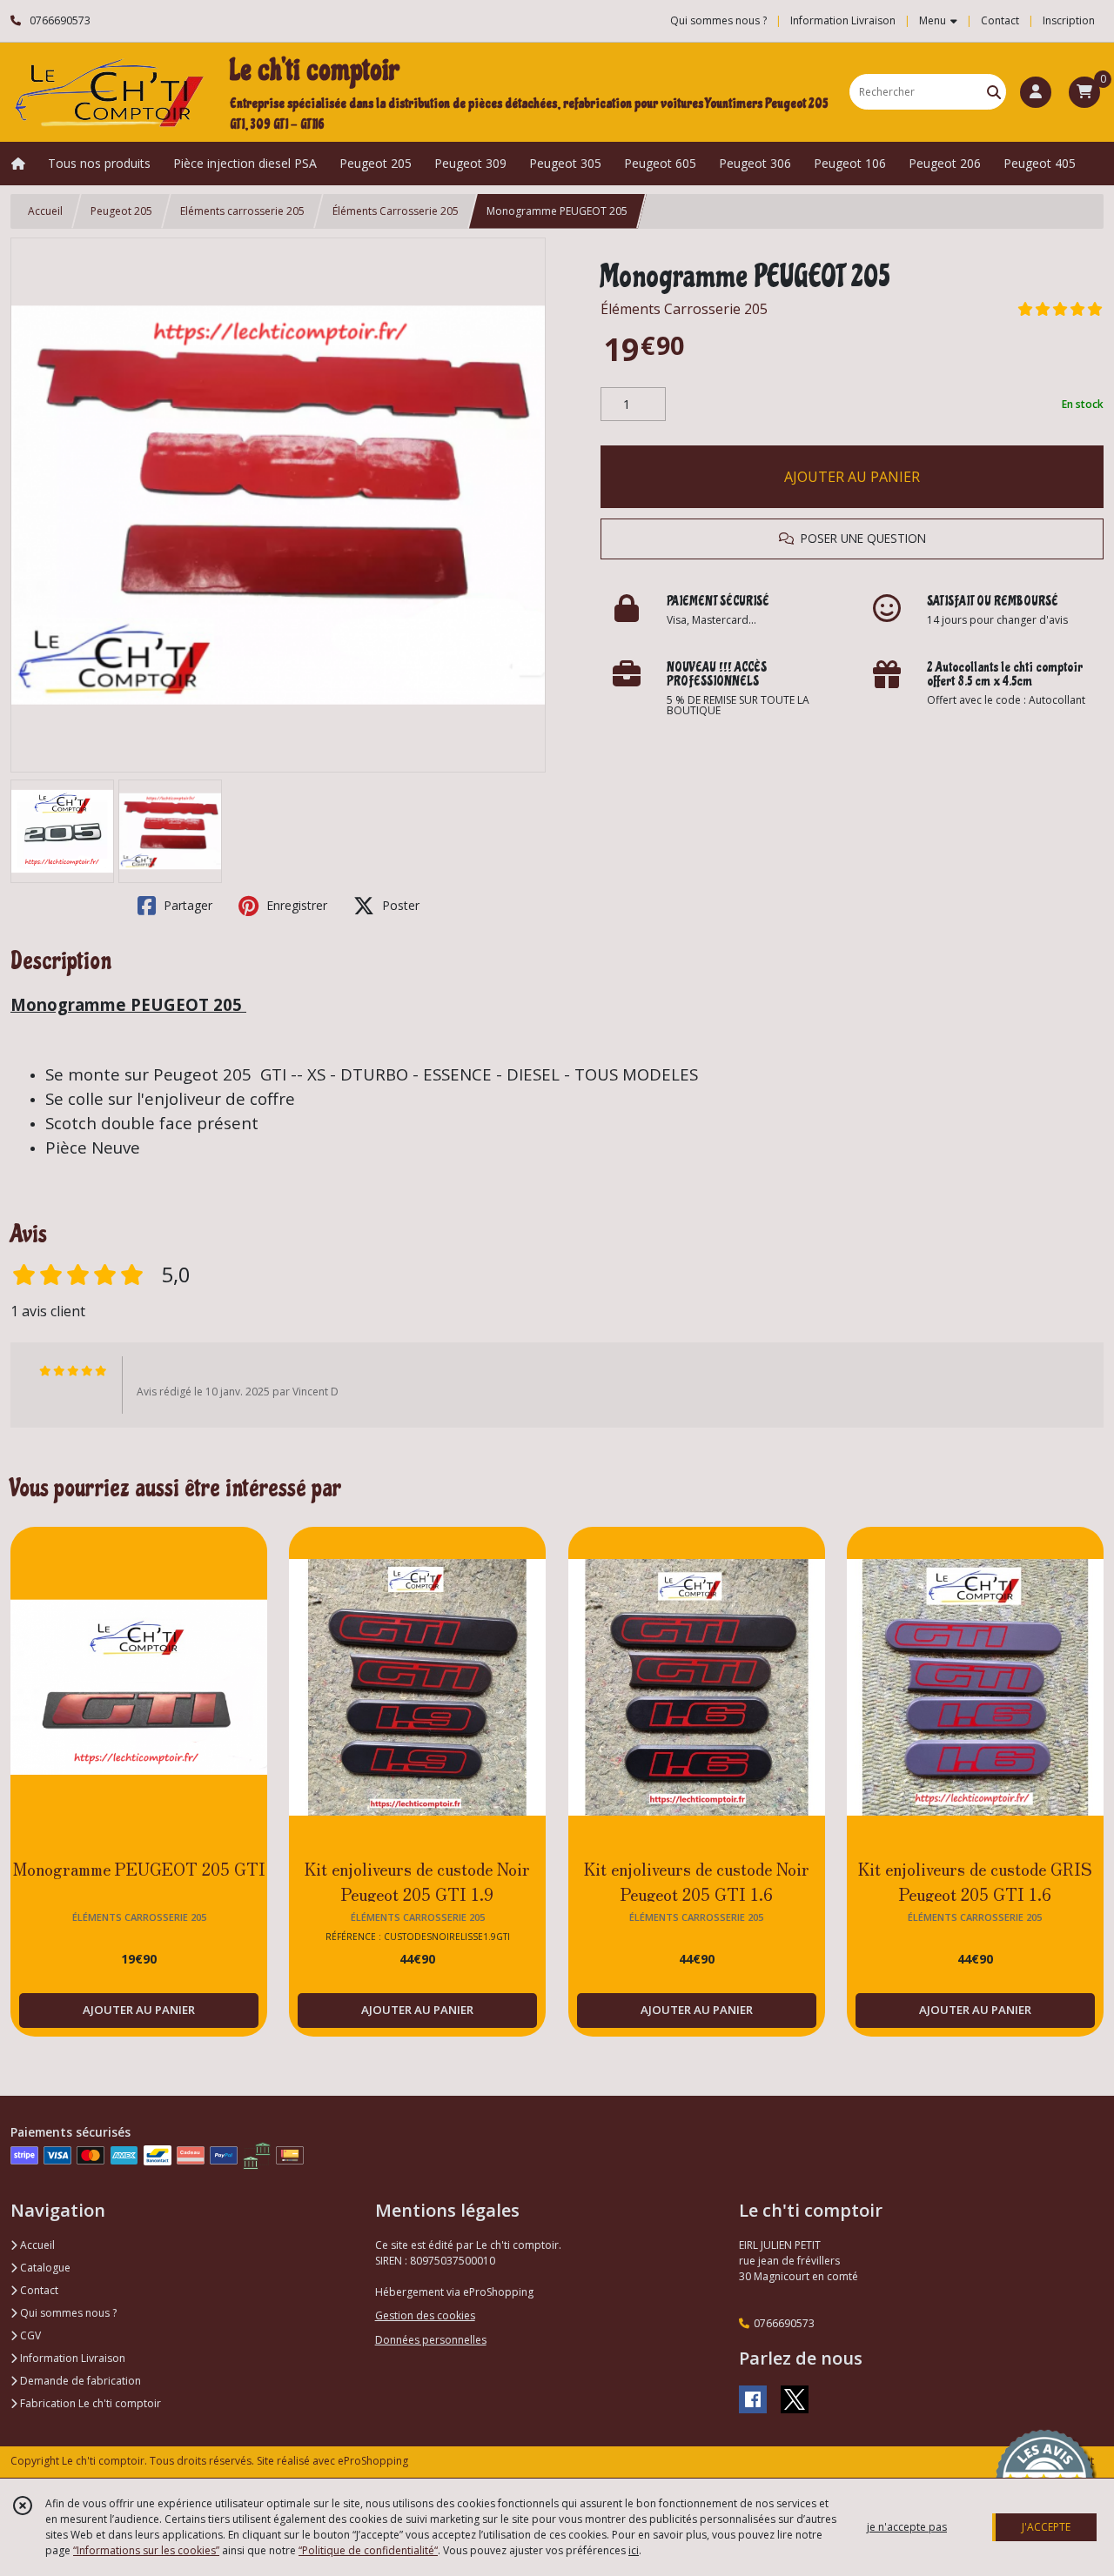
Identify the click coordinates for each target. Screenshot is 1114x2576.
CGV (29, 2335)
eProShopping (373, 2461)
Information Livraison (71, 2358)
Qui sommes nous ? (67, 2313)
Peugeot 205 (121, 211)
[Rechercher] (994, 92)
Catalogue (44, 2268)
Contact (1000, 20)
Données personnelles (431, 2340)
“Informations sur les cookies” (146, 2550)
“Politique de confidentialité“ (368, 2550)
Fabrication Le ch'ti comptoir (89, 2403)
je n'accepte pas (907, 2527)
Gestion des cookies (425, 2315)
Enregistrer (295, 905)
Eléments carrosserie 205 (242, 211)
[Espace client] (1036, 92)
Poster (399, 905)
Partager (186, 905)
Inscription (1069, 20)
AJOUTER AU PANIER (852, 477)
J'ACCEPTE (1046, 2527)
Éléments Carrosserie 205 (396, 211)
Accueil (45, 211)
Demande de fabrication (79, 2381)
